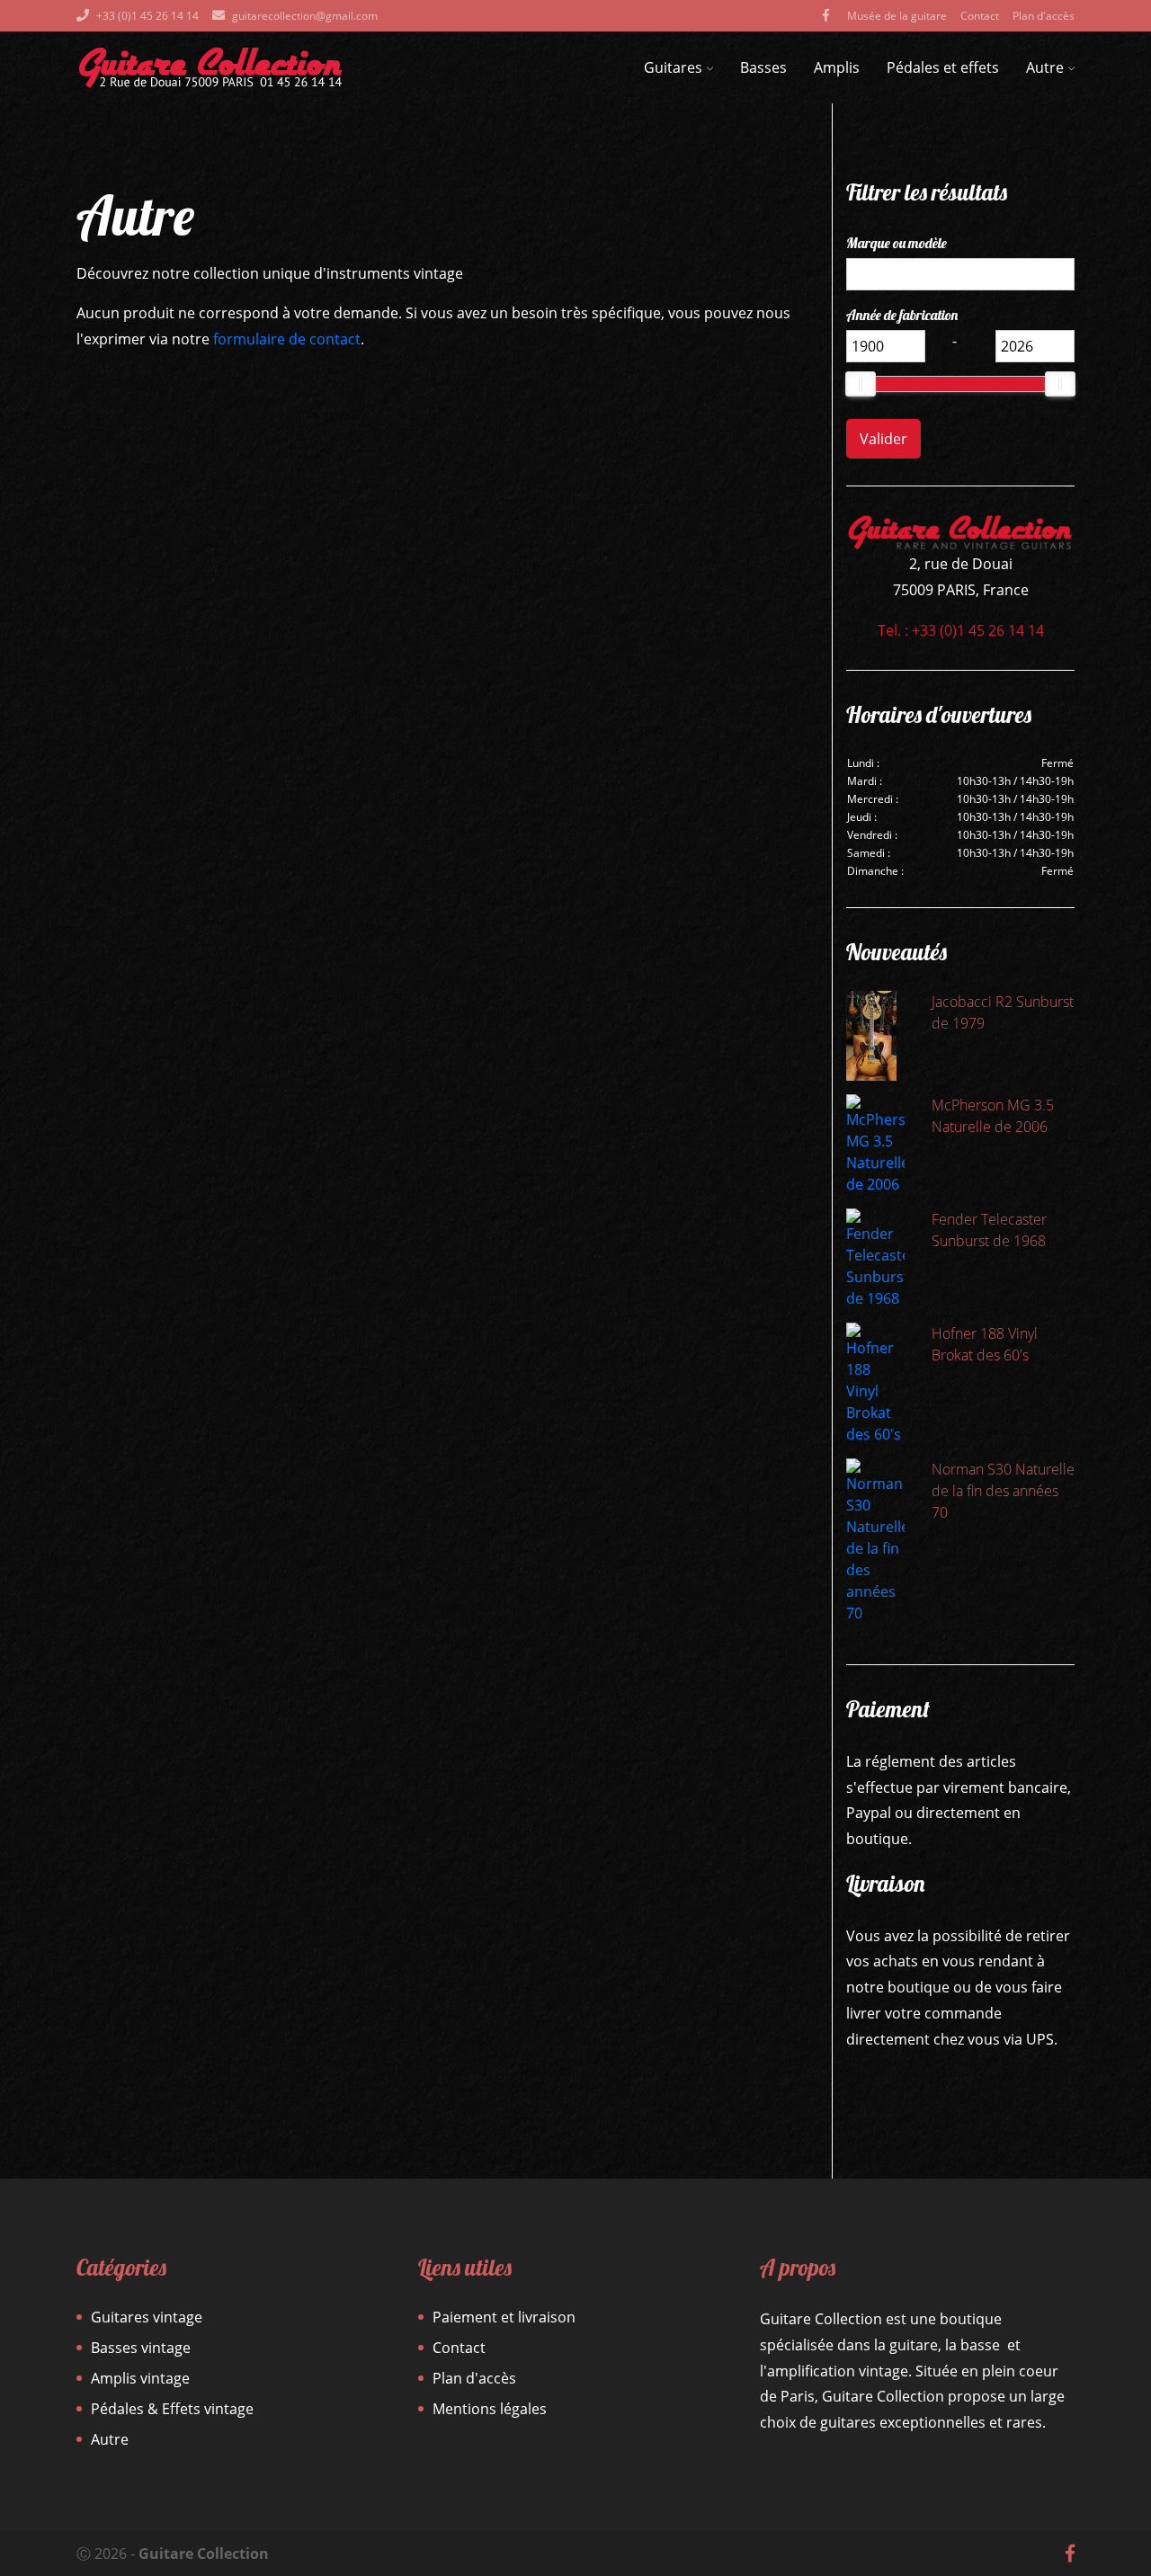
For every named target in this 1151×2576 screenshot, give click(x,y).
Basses (763, 67)
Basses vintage (141, 2348)
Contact (980, 16)
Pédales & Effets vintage (172, 2409)
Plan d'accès (1044, 16)
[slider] (861, 384)
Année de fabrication (902, 315)
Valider (883, 439)
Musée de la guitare (897, 16)
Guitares (673, 67)
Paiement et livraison (504, 2317)
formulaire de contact (287, 339)
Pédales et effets (943, 67)
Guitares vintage (147, 2317)
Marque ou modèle (897, 243)
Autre (1045, 67)
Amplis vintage (140, 2378)
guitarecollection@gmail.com (305, 16)
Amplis (837, 67)
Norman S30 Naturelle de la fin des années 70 (1003, 1491)
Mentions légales (490, 2409)
